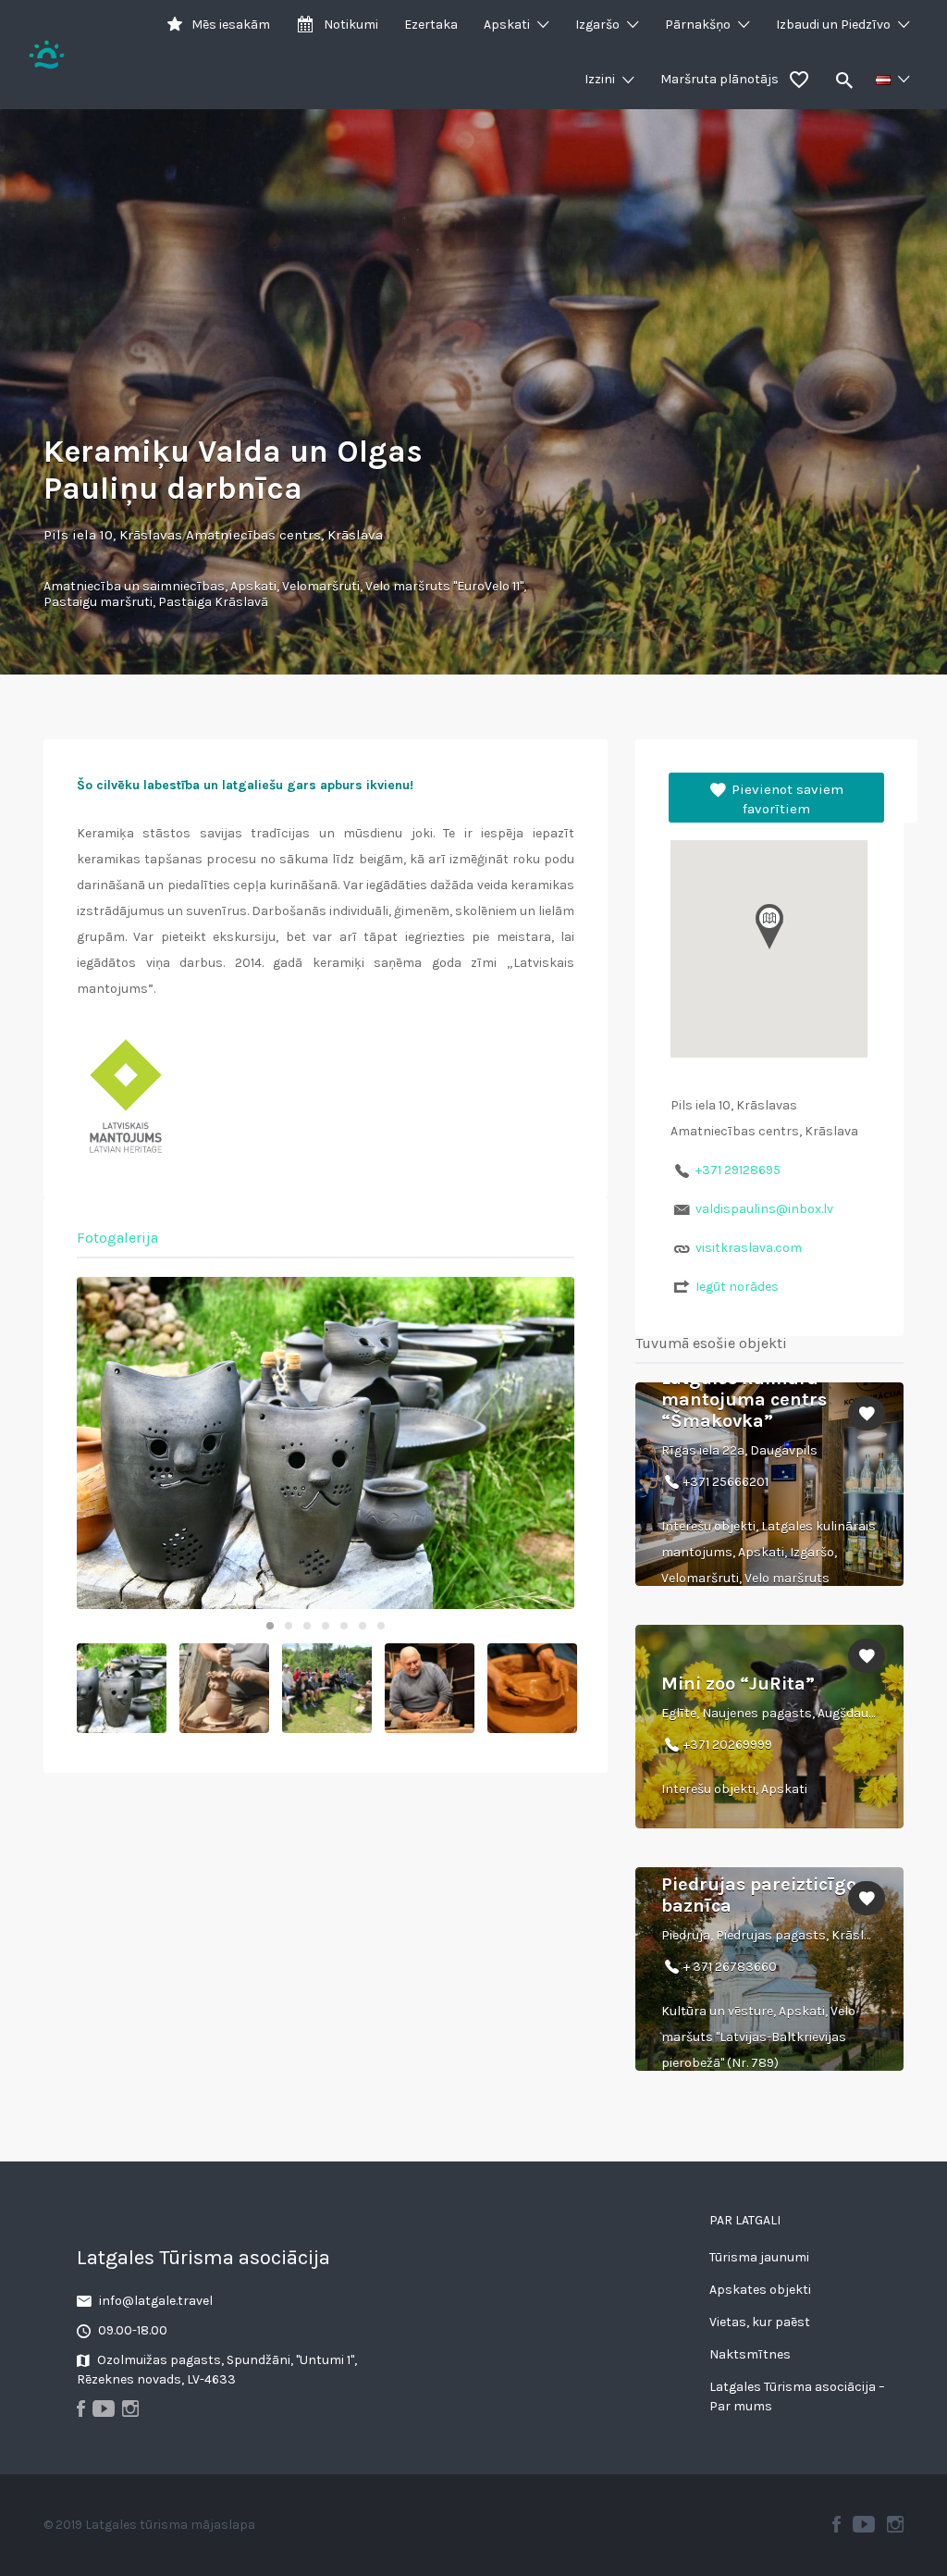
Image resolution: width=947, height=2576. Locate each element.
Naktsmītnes (750, 2354)
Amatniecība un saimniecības (134, 586)
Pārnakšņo (698, 25)
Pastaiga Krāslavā (213, 602)
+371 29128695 (738, 1170)
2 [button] (289, 1626)
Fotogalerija (117, 1238)
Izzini (600, 79)
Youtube (864, 2524)
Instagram (895, 2524)
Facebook (836, 2524)
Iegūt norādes (737, 1287)
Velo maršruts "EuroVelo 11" (444, 586)
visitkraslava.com (749, 1248)
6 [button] (363, 1626)
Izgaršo (597, 25)
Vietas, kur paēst (760, 2322)
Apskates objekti (760, 2290)
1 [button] (270, 1626)
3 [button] (307, 1626)
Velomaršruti (321, 586)
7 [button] (381, 1626)
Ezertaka (431, 25)
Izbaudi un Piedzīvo (833, 25)
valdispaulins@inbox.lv (764, 1209)
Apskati (507, 25)
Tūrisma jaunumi (759, 2257)
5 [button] (344, 1626)
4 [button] (326, 1626)
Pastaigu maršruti (98, 602)
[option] (326, 1443)
